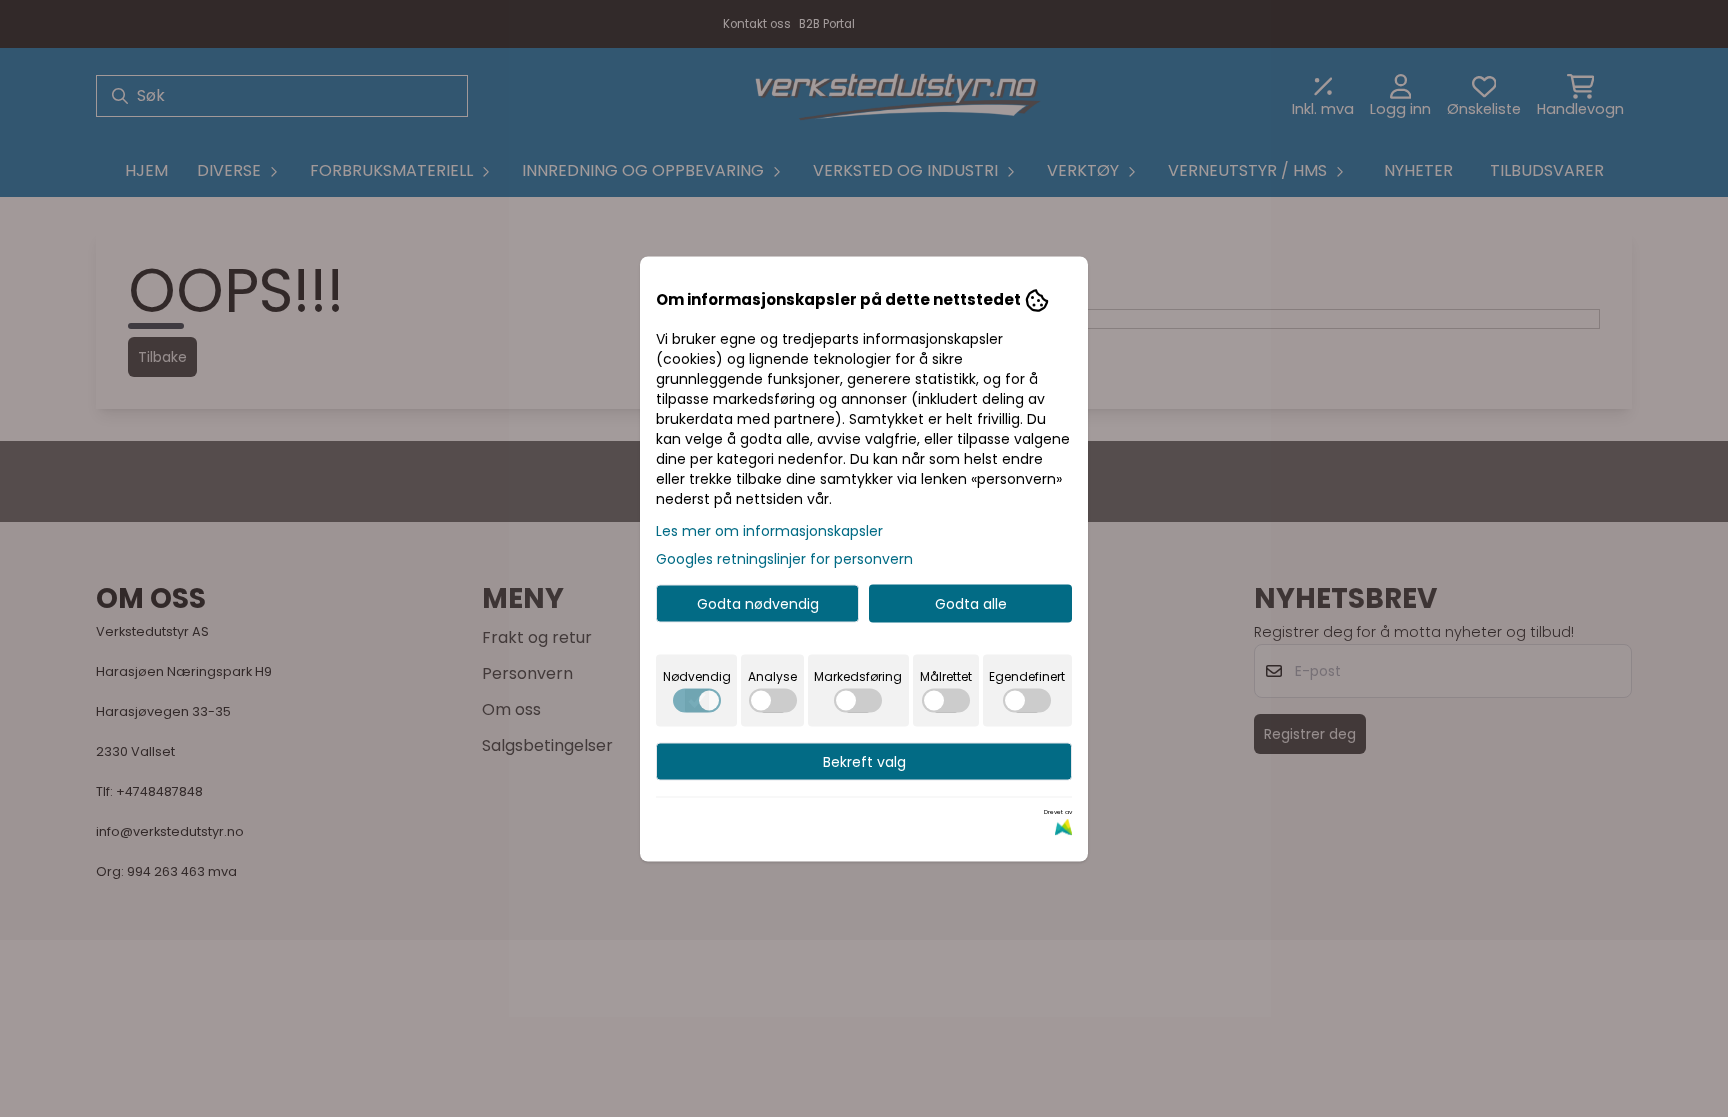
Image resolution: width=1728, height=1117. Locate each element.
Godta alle (971, 603)
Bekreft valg (864, 761)
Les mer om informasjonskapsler (769, 530)
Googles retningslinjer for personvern (784, 558)
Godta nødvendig (758, 603)
